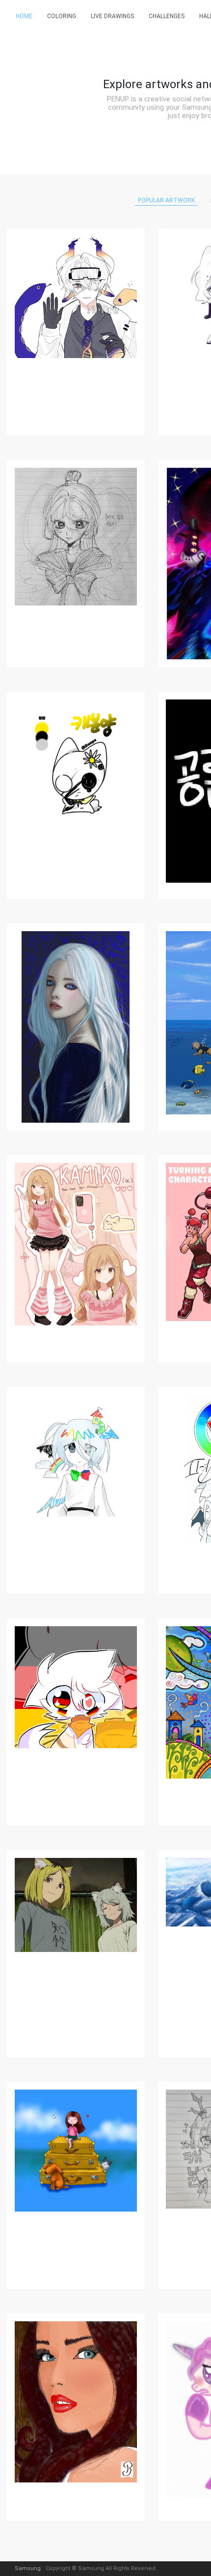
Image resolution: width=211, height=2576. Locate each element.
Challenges (167, 16)
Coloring (62, 16)
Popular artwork (166, 200)
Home (24, 16)
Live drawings (112, 16)
